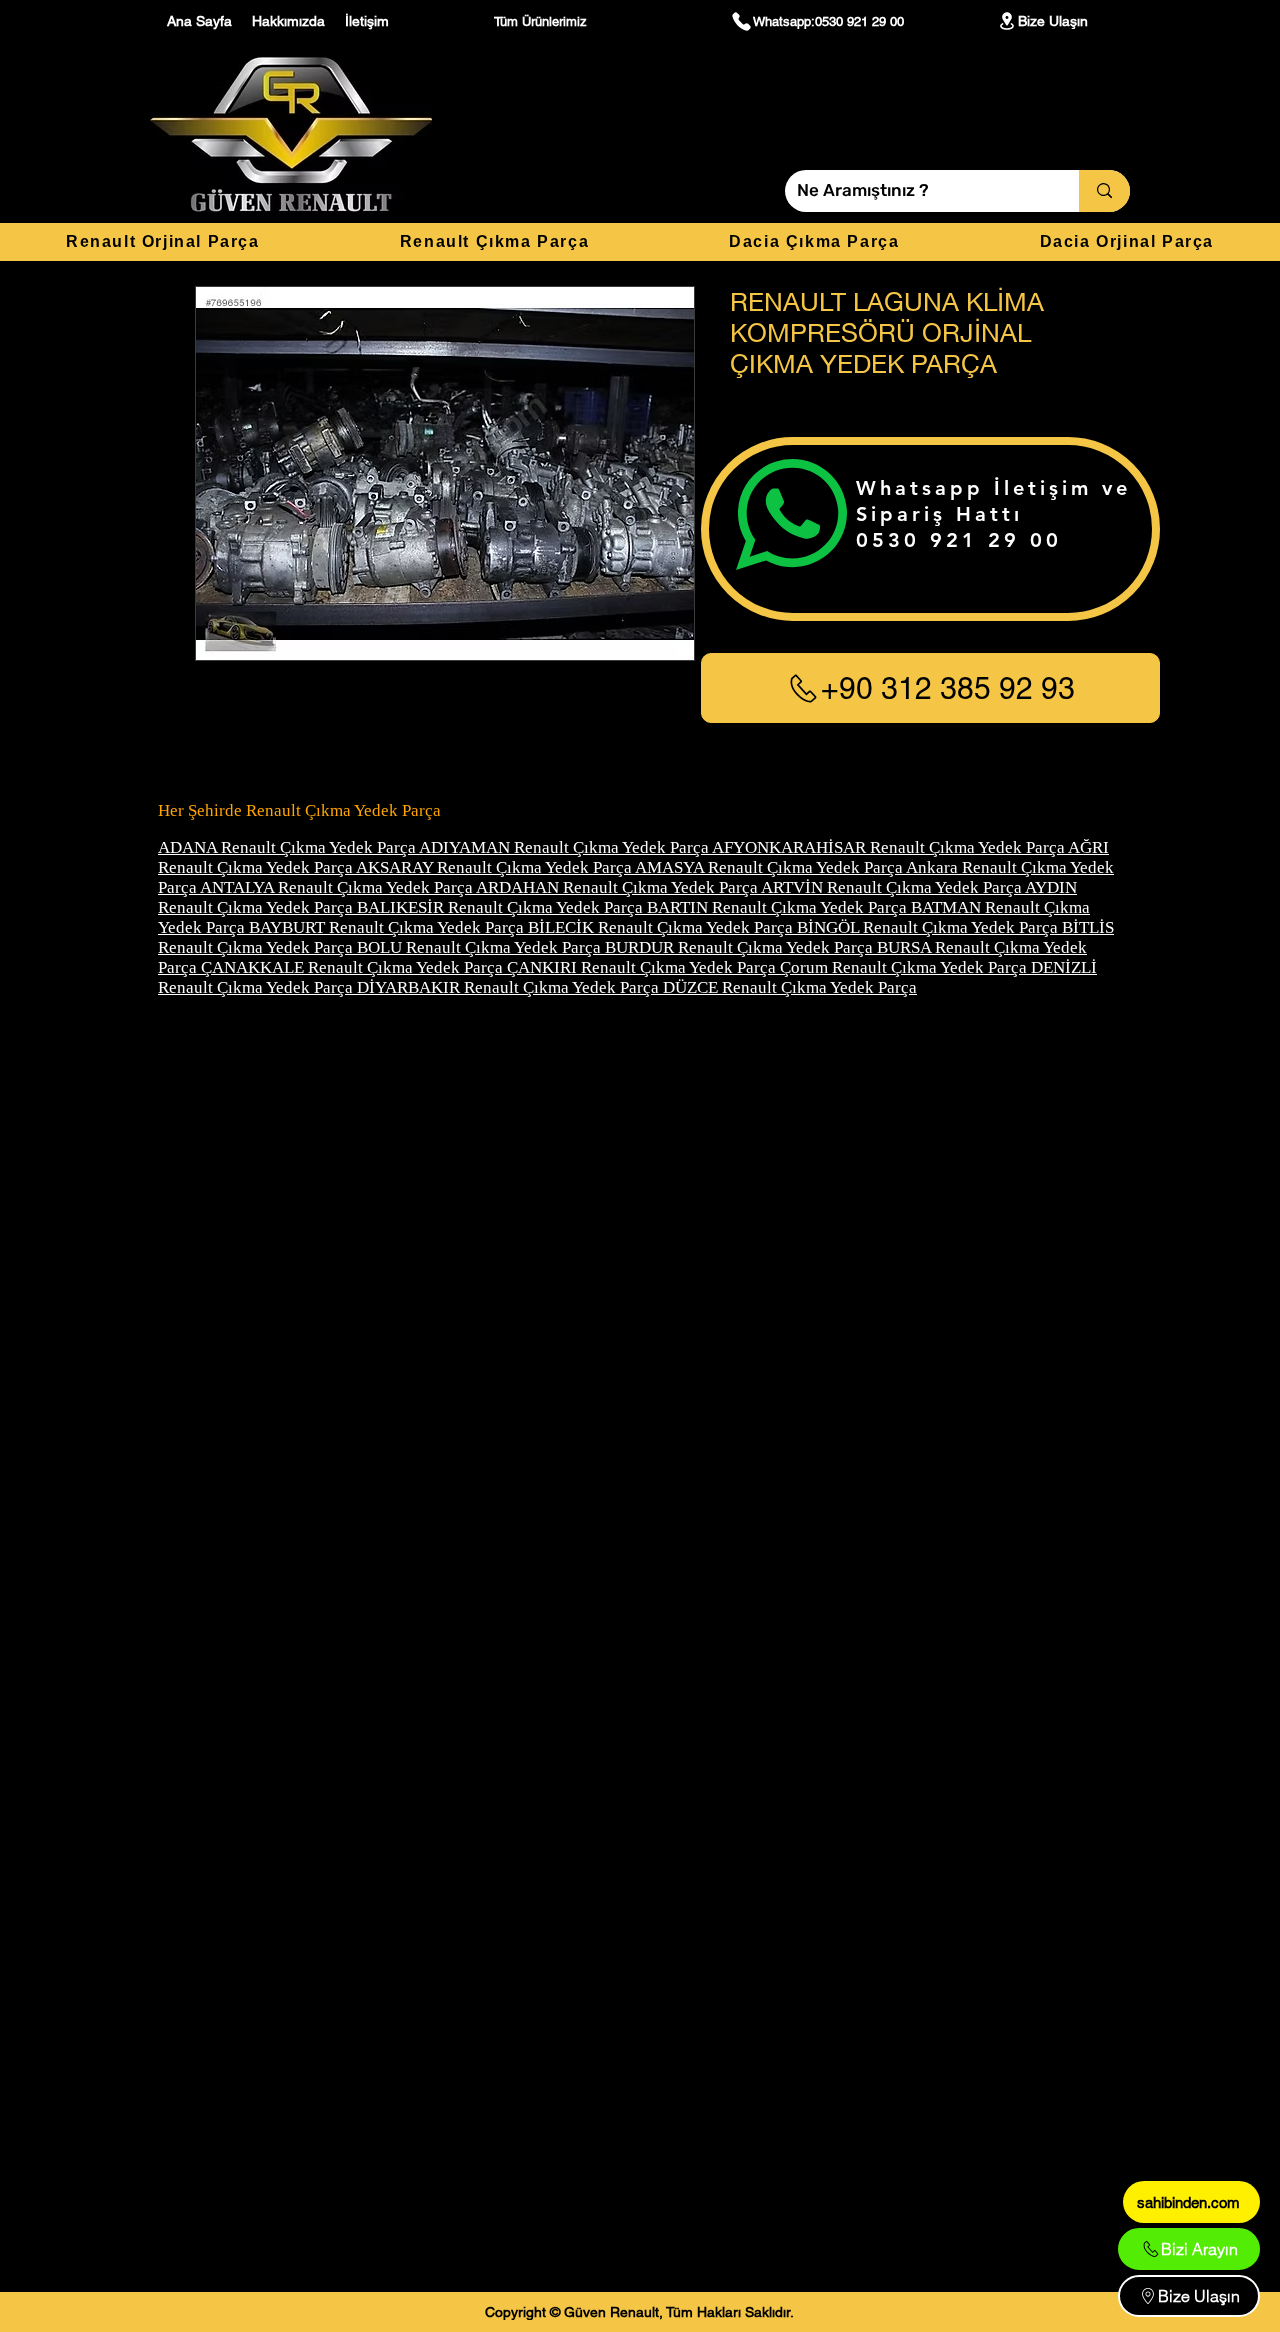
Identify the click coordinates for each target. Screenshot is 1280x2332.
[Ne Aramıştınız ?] (1104, 191)
